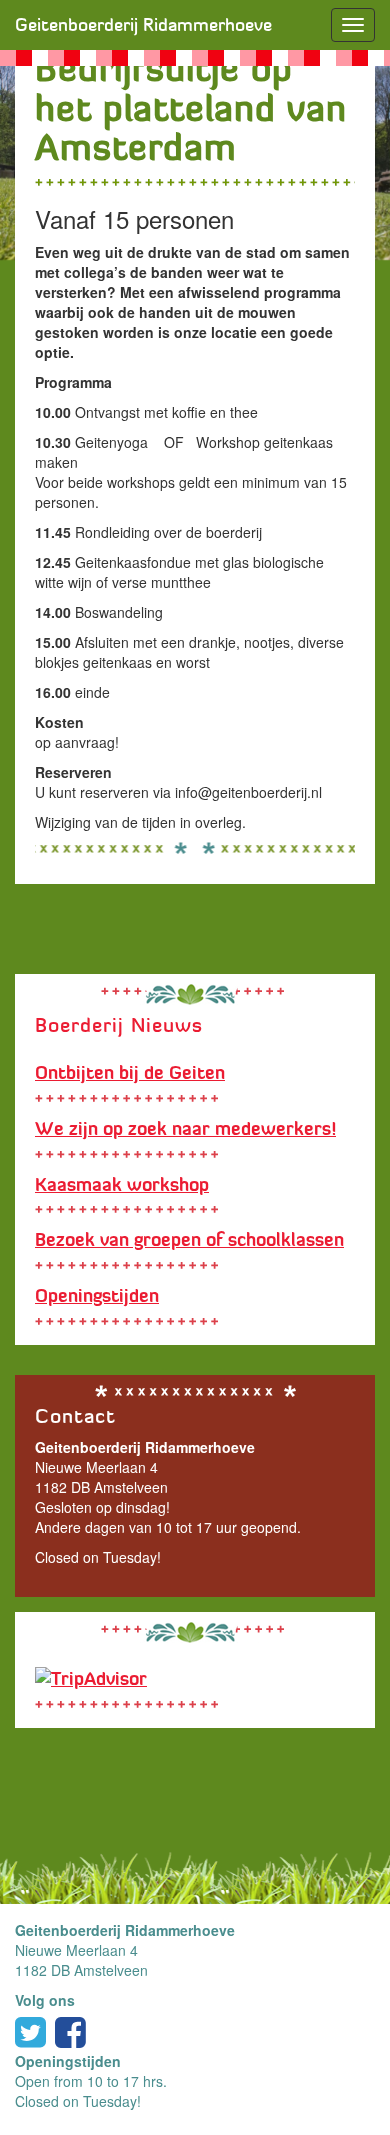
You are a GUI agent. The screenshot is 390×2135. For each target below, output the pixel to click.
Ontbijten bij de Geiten (130, 1073)
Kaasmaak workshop (122, 1185)
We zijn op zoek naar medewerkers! (185, 1129)
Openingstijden (97, 1296)
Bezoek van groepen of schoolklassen (189, 1240)
